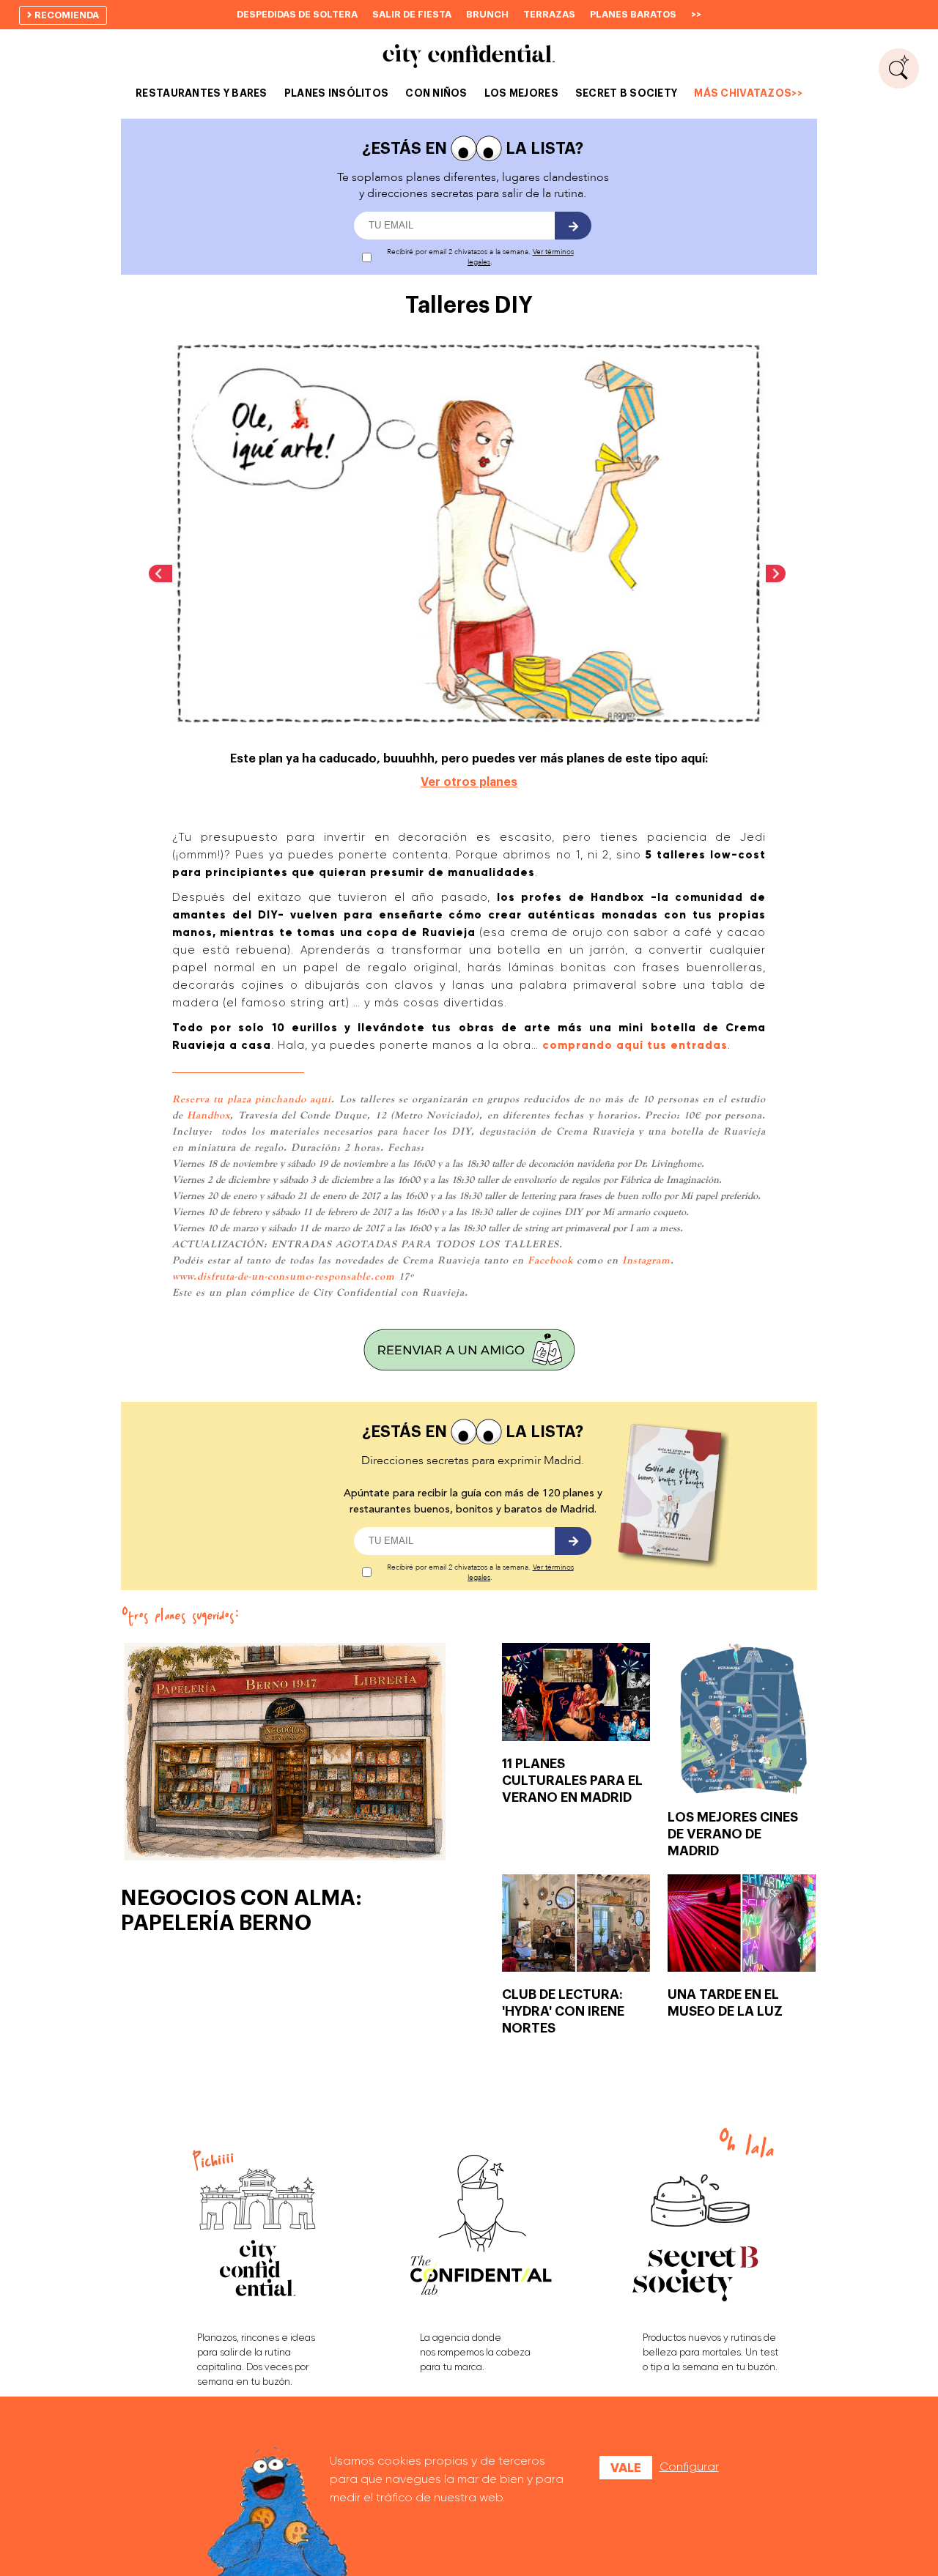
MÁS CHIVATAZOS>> (748, 93)
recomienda (66, 15)
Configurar (689, 2466)
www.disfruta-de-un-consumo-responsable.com (284, 1276)
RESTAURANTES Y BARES (202, 93)
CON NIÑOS (436, 93)
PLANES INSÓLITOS (336, 93)
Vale (626, 2468)
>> (696, 14)
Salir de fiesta (412, 14)
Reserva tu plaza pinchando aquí (252, 1099)
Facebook (550, 1260)
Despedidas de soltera (297, 14)
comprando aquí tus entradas (635, 1045)
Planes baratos (633, 14)
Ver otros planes (469, 782)
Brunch (487, 14)
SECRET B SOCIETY (626, 93)
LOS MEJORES (521, 93)
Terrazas (549, 14)
